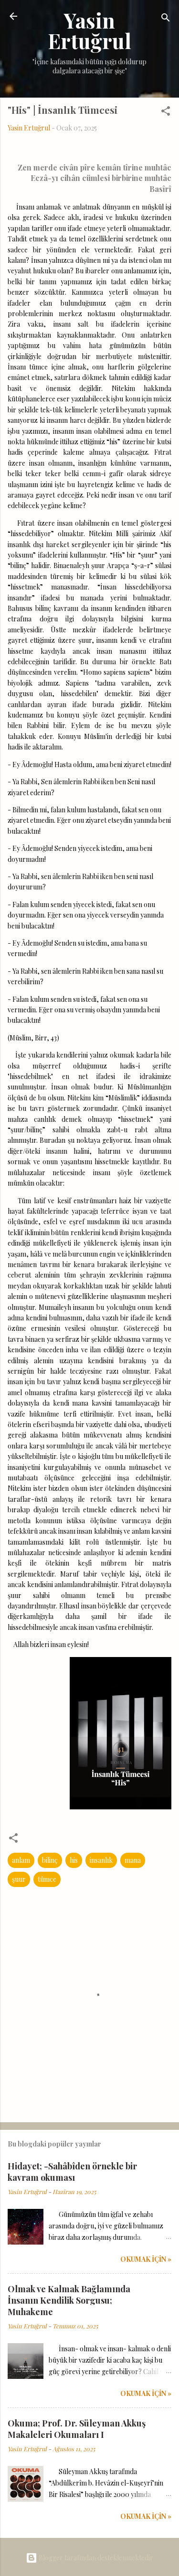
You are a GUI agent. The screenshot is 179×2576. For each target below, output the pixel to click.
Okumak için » (146, 2259)
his (74, 1860)
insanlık (101, 1860)
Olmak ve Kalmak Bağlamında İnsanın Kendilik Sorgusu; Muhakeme (69, 2300)
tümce (47, 1879)
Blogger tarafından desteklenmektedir (95, 2558)
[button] (166, 113)
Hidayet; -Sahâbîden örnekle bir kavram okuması (72, 2172)
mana (133, 1860)
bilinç (50, 1860)
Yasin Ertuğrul (89, 30)
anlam (21, 1860)
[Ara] (166, 19)
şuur (19, 1879)
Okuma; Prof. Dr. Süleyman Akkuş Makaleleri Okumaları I (77, 2429)
